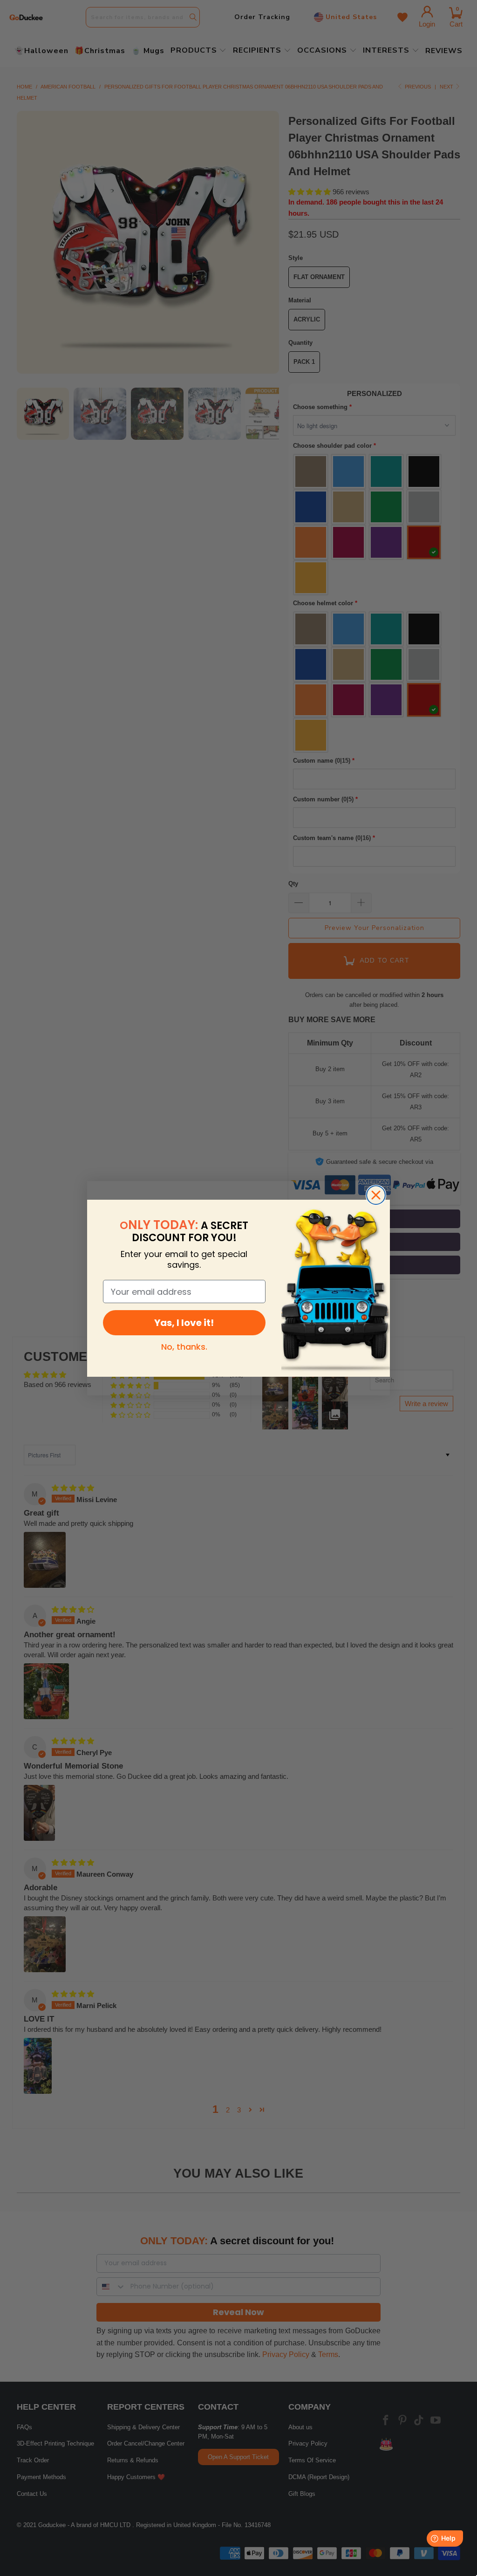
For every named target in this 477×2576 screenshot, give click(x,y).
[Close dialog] (376, 1195)
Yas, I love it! (184, 1323)
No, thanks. (184, 1347)
